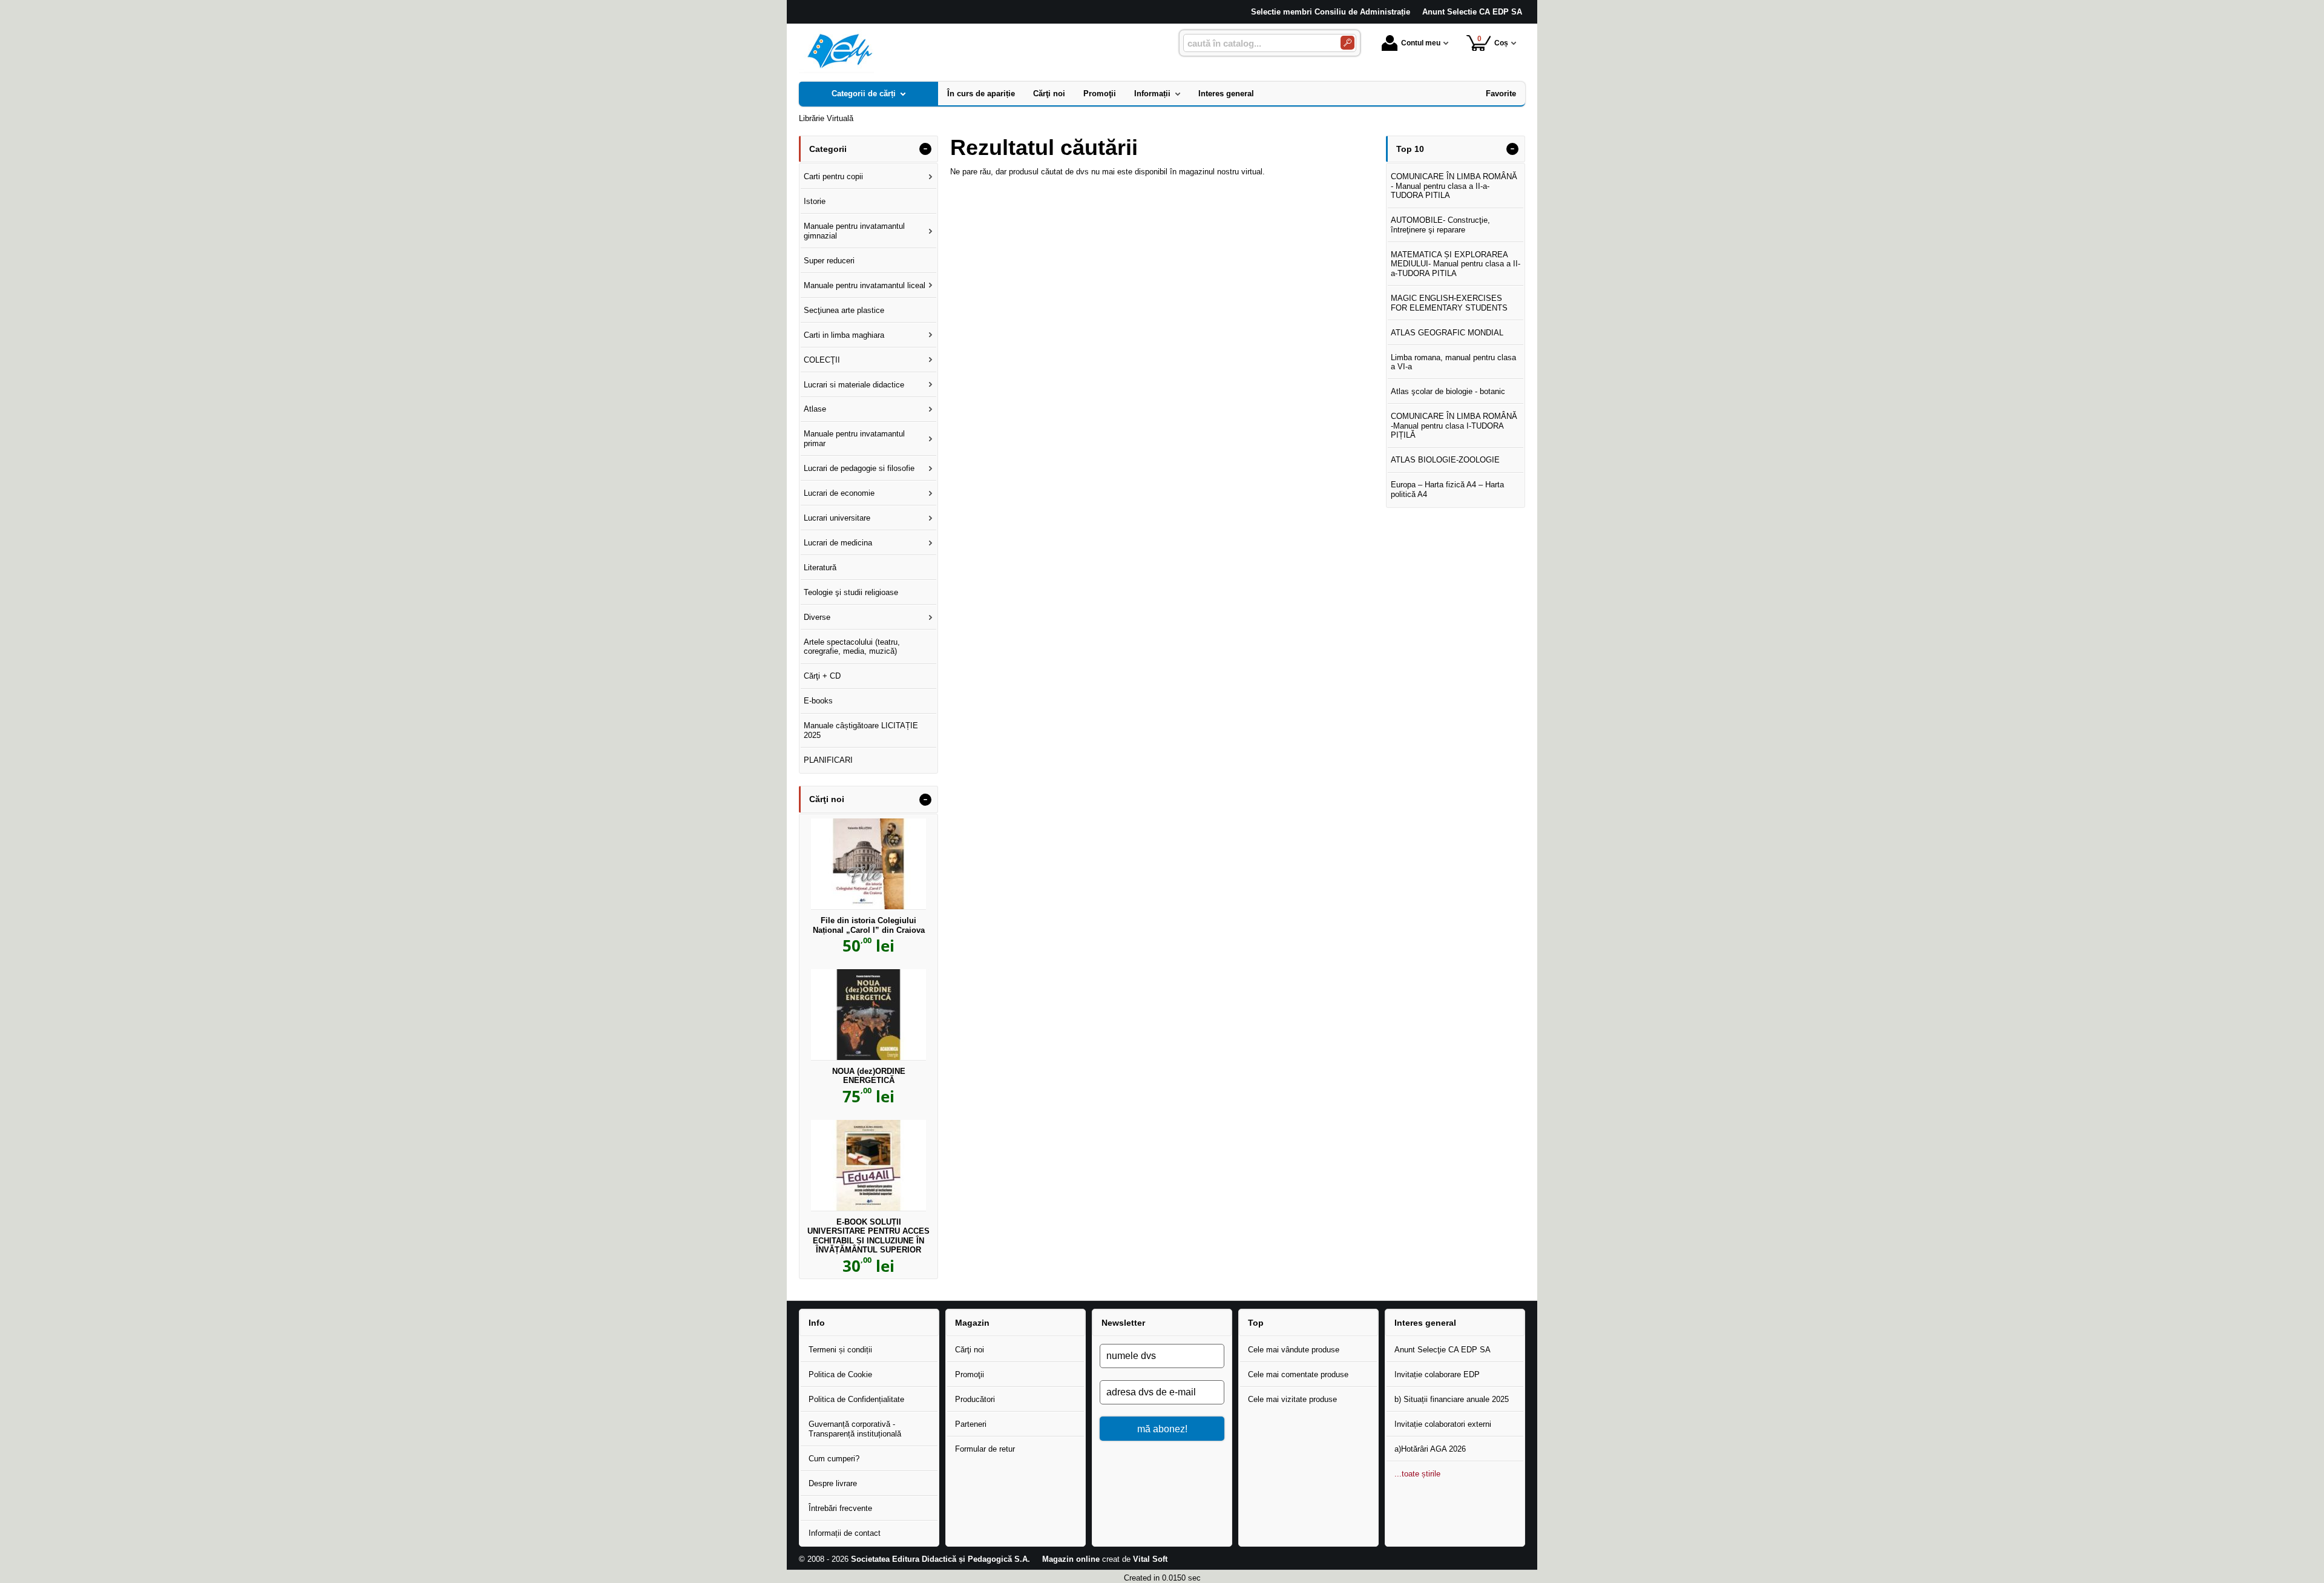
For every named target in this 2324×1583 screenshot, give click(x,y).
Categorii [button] (828, 149)
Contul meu (1421, 43)
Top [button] (1256, 1323)
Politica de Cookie (840, 1374)
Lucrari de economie (839, 493)
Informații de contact (845, 1533)
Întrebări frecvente (840, 1508)
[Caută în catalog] (1347, 43)
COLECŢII (822, 360)
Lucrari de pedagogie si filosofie (859, 468)
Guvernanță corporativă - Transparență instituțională (855, 1429)
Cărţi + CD (822, 676)
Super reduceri (829, 261)
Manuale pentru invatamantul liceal (865, 285)
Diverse (817, 617)
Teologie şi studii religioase (851, 592)
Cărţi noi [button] (827, 799)
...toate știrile (1417, 1474)
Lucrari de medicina (838, 543)
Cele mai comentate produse (1298, 1374)
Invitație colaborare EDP (1437, 1374)
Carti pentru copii (833, 176)
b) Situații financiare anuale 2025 (1452, 1399)
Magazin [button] (972, 1323)
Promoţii (970, 1374)
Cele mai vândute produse (1294, 1350)
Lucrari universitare (837, 518)
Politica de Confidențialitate (856, 1399)
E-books (818, 701)
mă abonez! (1162, 1429)
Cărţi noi (970, 1350)
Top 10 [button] (1410, 149)
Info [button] (817, 1323)
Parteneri (971, 1424)
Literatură (820, 568)
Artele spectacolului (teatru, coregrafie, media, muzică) (852, 647)
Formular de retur (985, 1449)
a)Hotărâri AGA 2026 (1430, 1449)
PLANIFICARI (828, 760)
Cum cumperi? (834, 1459)
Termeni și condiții (840, 1350)
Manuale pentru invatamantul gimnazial (854, 231)
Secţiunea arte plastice (844, 310)
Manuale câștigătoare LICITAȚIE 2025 (861, 730)
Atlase (815, 409)
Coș (1493, 41)
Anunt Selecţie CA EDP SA (1443, 1350)
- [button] (925, 149)
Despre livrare (833, 1483)
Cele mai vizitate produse (1292, 1399)
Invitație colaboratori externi (1443, 1424)
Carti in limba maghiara (844, 335)
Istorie (815, 201)
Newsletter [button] (1123, 1323)
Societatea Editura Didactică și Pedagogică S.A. (940, 1559)
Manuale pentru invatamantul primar (854, 439)
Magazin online (1071, 1559)
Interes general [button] (1425, 1323)
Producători (975, 1399)
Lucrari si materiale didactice (854, 385)
